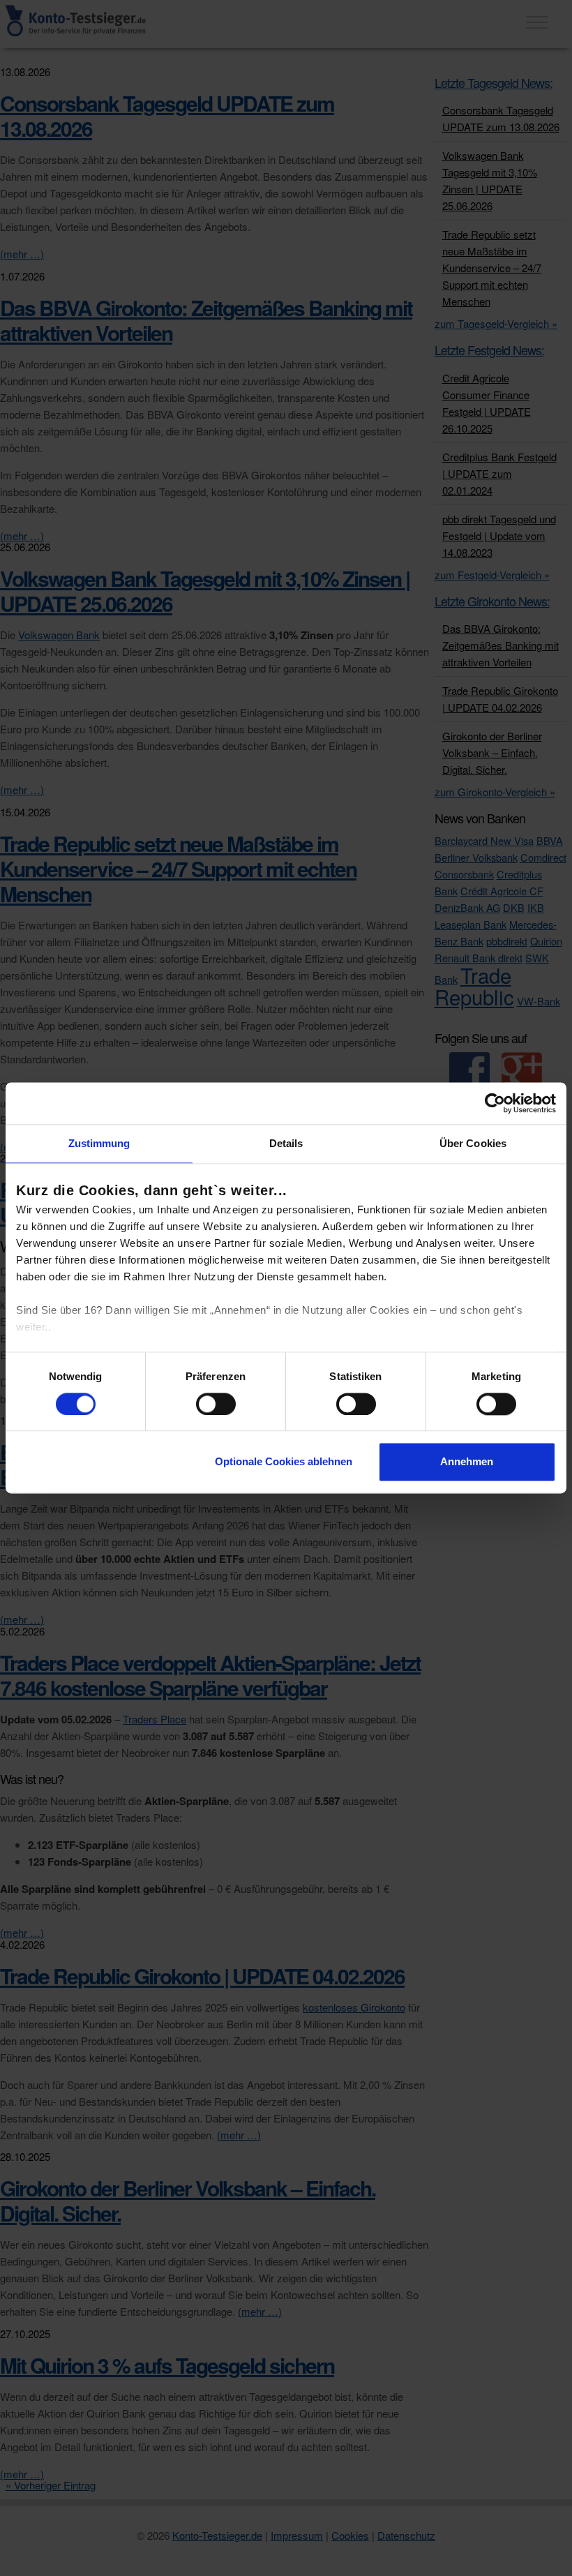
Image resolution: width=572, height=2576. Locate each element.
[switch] (216, 1404)
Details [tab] (286, 1143)
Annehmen (467, 1462)
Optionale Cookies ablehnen (284, 1462)
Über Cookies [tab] (473, 1143)
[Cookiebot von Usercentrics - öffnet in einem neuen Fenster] (495, 1103)
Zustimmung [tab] (99, 1143)
